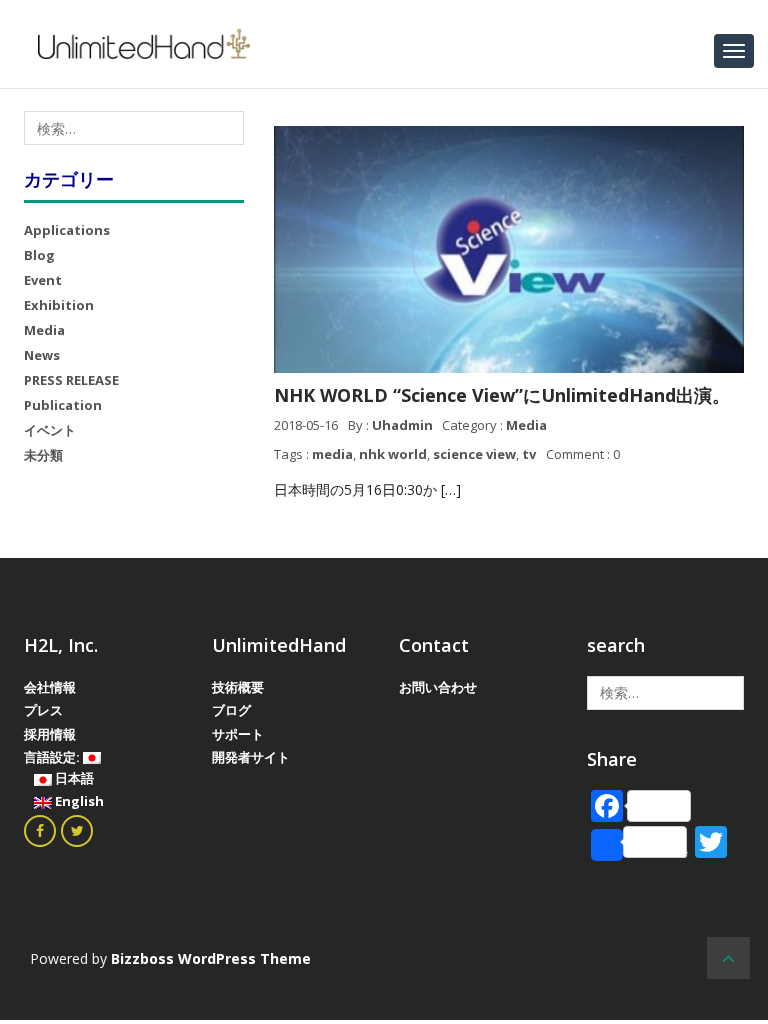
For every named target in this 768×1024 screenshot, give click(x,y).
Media (44, 330)
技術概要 (238, 687)
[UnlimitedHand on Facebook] (40, 831)
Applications (67, 230)
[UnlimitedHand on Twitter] (77, 831)
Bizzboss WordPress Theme (211, 958)
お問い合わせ (438, 687)
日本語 (73, 778)
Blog (39, 255)
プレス (43, 710)
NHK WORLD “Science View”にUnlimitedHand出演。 (502, 395)
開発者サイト (251, 757)
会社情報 (50, 687)
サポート (238, 734)
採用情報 (50, 734)
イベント (50, 430)
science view (474, 454)
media (332, 454)
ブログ (231, 710)
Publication (63, 405)
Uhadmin (402, 425)
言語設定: (53, 757)
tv (529, 454)
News (42, 355)
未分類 (43, 455)
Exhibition (59, 305)
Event (43, 280)
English (78, 801)
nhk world (393, 454)
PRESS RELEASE (71, 380)
